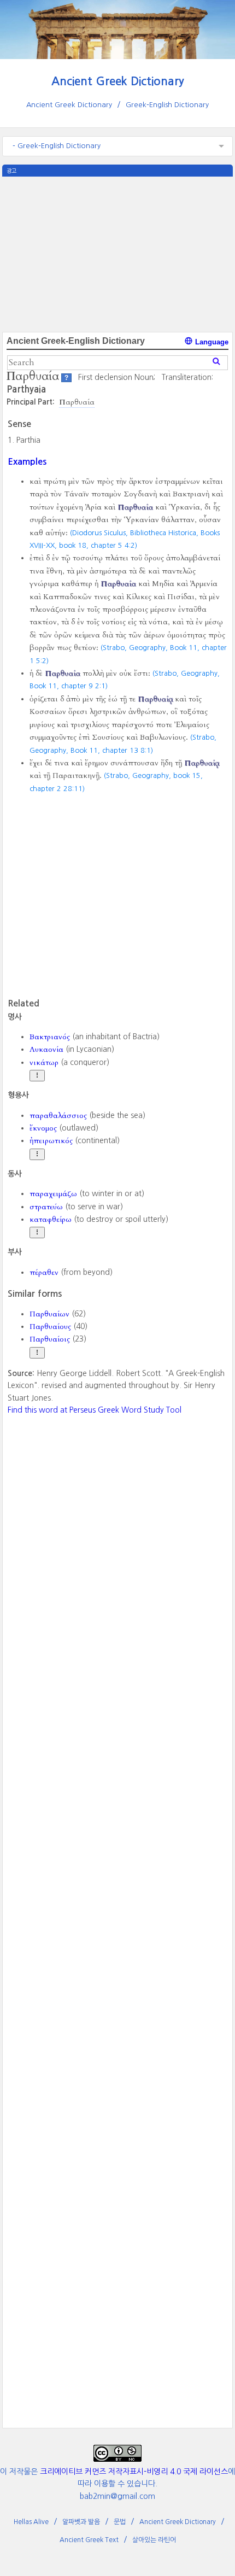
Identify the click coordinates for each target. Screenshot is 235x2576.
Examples (27, 461)
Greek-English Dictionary (167, 105)
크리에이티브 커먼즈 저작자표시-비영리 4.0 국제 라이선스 (134, 2472)
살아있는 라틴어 (154, 2540)
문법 (120, 2522)
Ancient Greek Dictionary (118, 81)
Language (211, 342)
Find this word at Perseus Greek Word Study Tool (95, 1410)
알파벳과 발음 (81, 2522)
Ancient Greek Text (89, 2540)
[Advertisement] (117, 253)
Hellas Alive (31, 2522)
